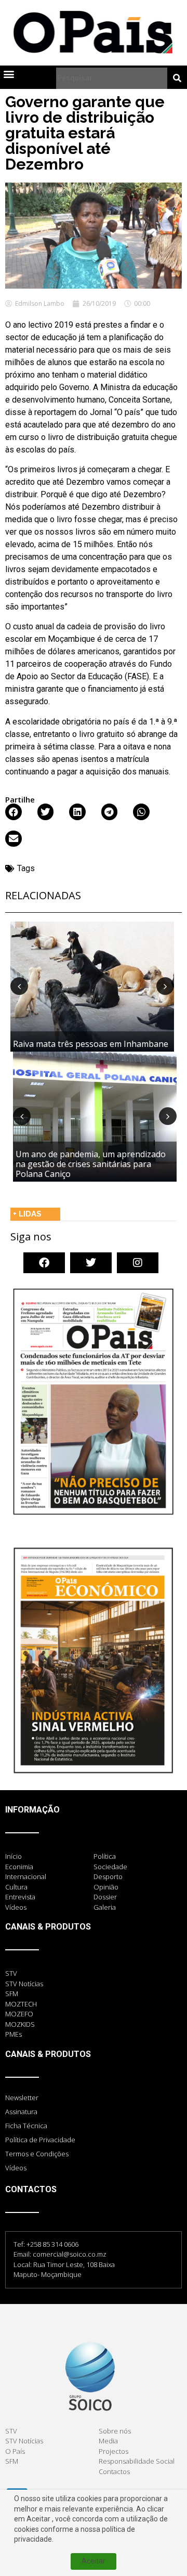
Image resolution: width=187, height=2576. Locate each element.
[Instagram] (138, 1263)
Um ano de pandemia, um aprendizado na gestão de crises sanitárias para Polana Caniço (91, 1164)
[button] (9, 74)
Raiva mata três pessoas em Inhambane (91, 1044)
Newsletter (22, 2098)
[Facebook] (44, 1263)
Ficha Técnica (26, 2126)
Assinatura (21, 2112)
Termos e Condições (37, 2154)
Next (165, 986)
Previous (19, 986)
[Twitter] (91, 1263)
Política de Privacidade (40, 2140)
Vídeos (16, 2168)
